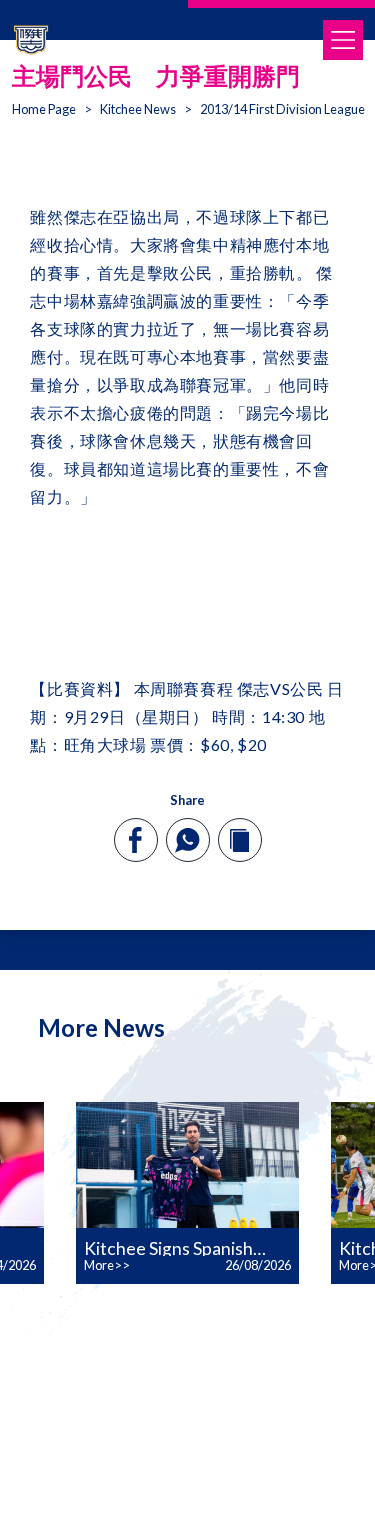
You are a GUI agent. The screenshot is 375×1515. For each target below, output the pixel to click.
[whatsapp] (187, 840)
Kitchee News (138, 109)
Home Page (44, 109)
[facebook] (135, 840)
